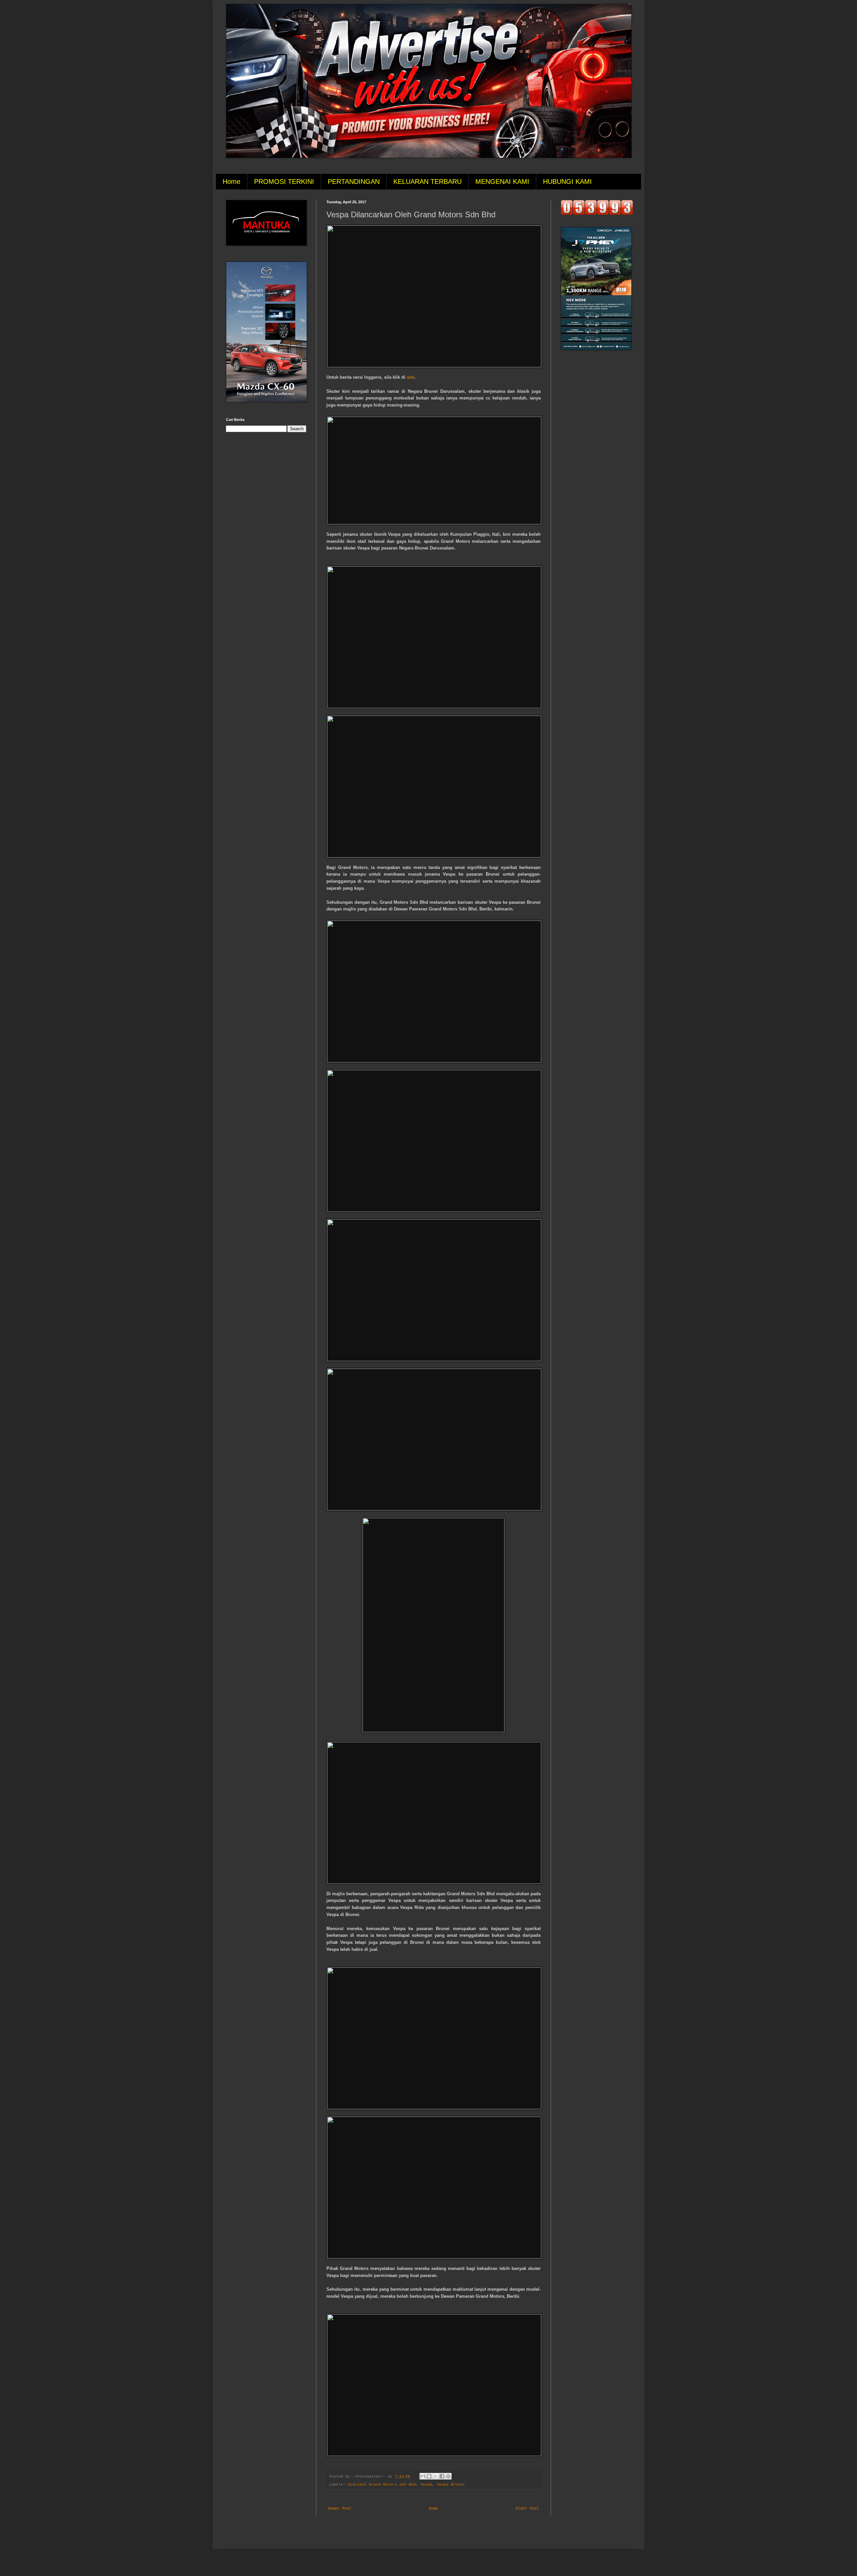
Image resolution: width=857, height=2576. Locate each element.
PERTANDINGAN (354, 181)
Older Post (527, 2509)
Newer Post (340, 2509)
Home (231, 181)
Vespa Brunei (451, 2485)
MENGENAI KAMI (502, 181)
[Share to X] (436, 2476)
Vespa (426, 2485)
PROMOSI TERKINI (284, 181)
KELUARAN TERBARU (427, 181)
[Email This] (423, 2476)
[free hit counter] (597, 214)
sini (411, 377)
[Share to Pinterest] (448, 2476)
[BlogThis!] (429, 2476)
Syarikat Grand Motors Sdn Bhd (382, 2485)
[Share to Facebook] (442, 2476)
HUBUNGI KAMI (567, 181)
